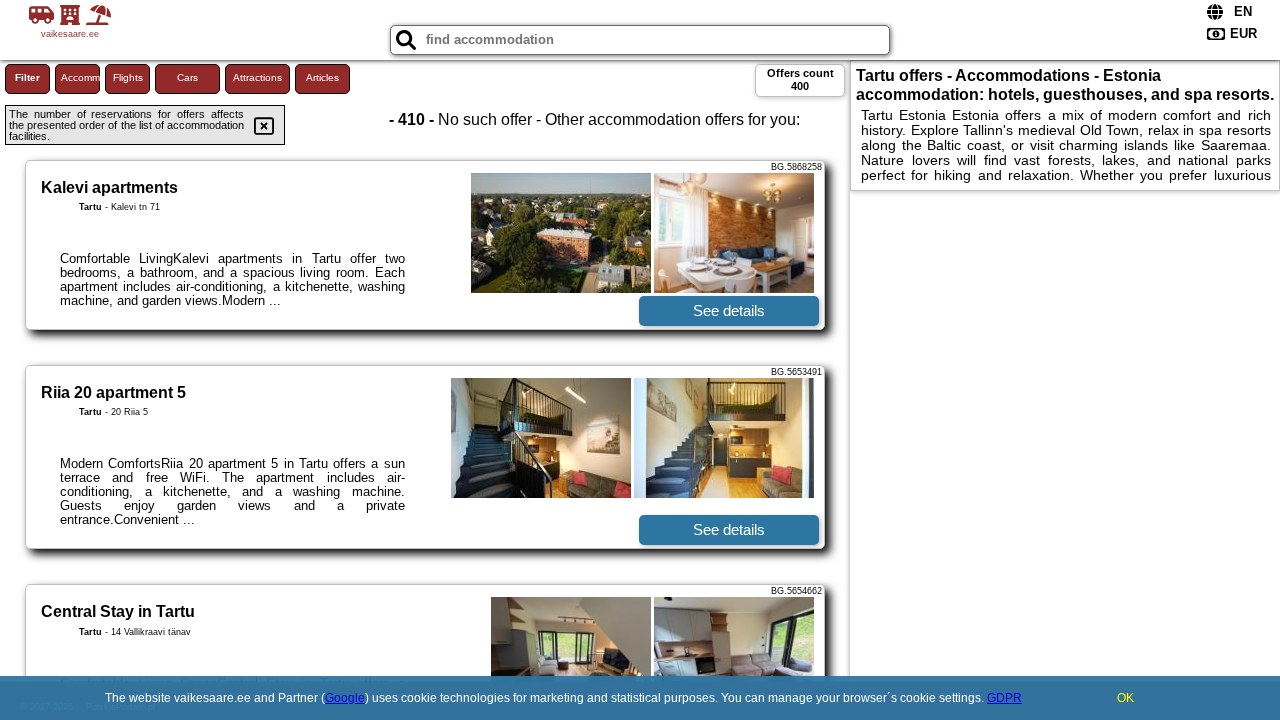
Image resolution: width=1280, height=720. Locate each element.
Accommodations (80, 77)
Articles (322, 77)
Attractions (257, 77)
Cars (187, 77)
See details (729, 310)
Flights (128, 77)
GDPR (1004, 698)
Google (345, 698)
